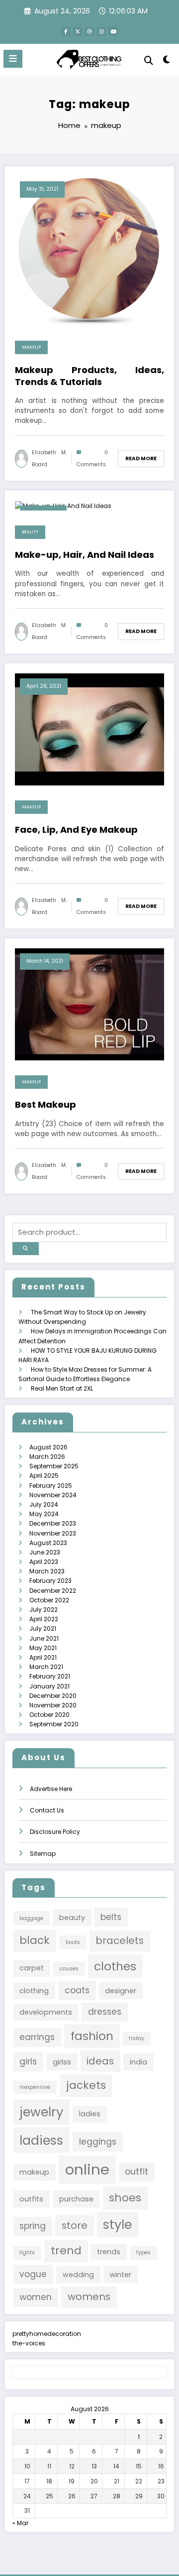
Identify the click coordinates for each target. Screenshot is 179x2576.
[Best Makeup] (89, 1004)
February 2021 (50, 1676)
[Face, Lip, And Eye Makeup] (89, 729)
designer (121, 1991)
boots (73, 1942)
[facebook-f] (66, 31)
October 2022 (49, 1600)
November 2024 (53, 1495)
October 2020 (49, 1715)
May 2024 (44, 1514)
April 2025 (44, 1476)
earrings (37, 2037)
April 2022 (44, 1619)
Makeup (31, 347)
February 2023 (50, 1581)
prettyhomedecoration (47, 2334)
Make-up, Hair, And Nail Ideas (85, 555)
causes (69, 1969)
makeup (34, 2172)
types (143, 2253)
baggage (31, 1918)
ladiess (41, 2140)
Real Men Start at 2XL (62, 1388)
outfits (31, 2199)
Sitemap (43, 1854)
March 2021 (46, 1667)
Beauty (30, 532)
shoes (125, 2198)
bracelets (120, 1940)
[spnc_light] (167, 62)
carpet (32, 1968)
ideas (100, 2061)
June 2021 (44, 1638)
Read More (141, 458)
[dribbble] (89, 31)
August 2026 (48, 1447)
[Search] (149, 61)
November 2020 (53, 1705)
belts (111, 1917)
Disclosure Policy (55, 1832)
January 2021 (49, 1686)
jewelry (41, 2112)
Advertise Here (51, 1789)
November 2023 (53, 1533)
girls (28, 2061)
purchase (76, 2199)
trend (66, 2251)
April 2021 (43, 1657)
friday (136, 2038)
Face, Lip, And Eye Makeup (76, 830)
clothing (34, 1991)
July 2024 (44, 1504)
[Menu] (13, 59)
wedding (78, 2275)
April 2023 (44, 1562)
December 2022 (53, 1591)
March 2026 (47, 1457)
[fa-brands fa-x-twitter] (78, 31)
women (36, 2297)
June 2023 (45, 1552)
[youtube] (113, 31)
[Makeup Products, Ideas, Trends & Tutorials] (89, 250)
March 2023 (47, 1571)
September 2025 (54, 1466)
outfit (136, 2172)
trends (109, 2252)
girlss (62, 2062)
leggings (98, 2142)
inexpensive (35, 2087)
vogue (33, 2274)
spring (33, 2226)
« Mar (20, 2523)
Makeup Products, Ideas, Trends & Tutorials (89, 376)
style (117, 2224)
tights (27, 2253)
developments (46, 2012)
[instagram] (101, 31)
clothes (115, 1966)
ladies (90, 2114)
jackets (86, 2085)
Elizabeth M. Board (49, 458)
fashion (92, 2036)
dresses (105, 2012)
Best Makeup (45, 1104)
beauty (72, 1918)
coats (77, 1990)
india (138, 2062)
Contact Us (47, 1810)
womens (89, 2297)
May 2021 (43, 1648)
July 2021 (43, 1628)
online (87, 2169)
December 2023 (53, 1523)
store (75, 2225)
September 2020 (54, 1724)
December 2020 (53, 1696)
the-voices (29, 2343)
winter (120, 2275)
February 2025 (51, 1485)
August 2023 (48, 1543)
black (35, 1940)
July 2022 (44, 1610)
